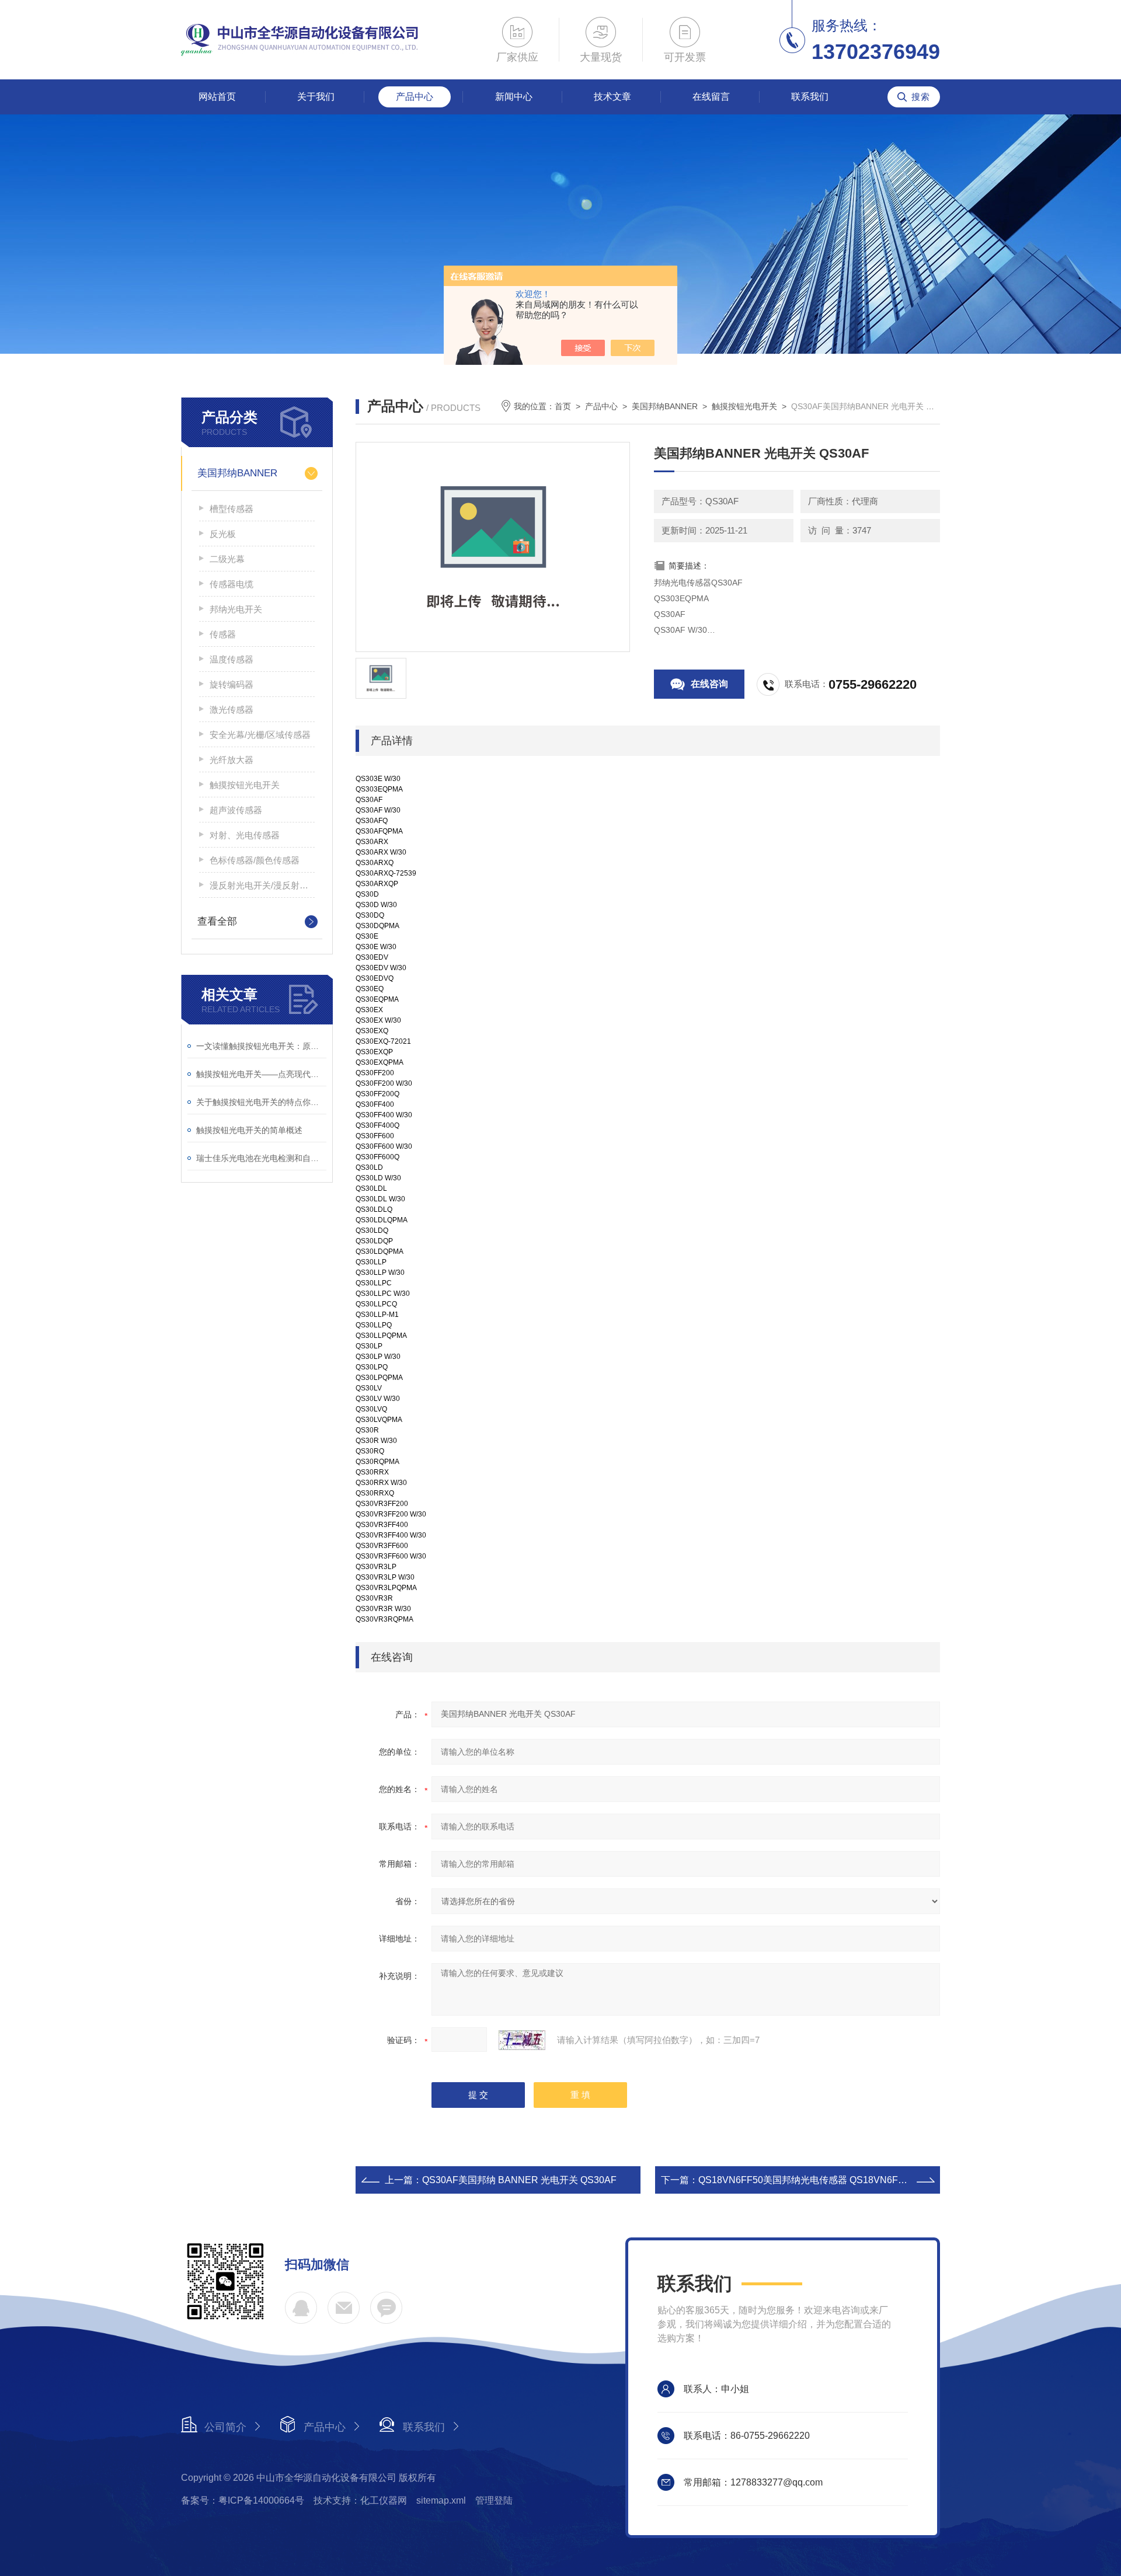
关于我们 (316, 97)
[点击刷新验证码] (522, 2040)
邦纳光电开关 (236, 609)
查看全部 (217, 921)
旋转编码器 (231, 684)
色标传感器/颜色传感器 (255, 860)
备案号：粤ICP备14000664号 (243, 2500)
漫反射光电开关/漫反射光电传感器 (262, 885)
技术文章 (612, 97)
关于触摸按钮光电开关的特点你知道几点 (261, 1102)
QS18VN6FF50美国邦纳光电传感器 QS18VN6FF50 (806, 2180)
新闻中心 (514, 97)
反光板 (223, 534)
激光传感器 (231, 710)
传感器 (223, 634)
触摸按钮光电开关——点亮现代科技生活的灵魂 (261, 1074)
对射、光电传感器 (245, 835)
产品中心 (415, 97)
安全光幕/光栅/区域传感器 (260, 735)
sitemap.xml (441, 2500)
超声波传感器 (236, 810)
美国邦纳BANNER (237, 473)
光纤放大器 (231, 760)
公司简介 (225, 2427)
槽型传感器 (231, 509)
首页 (563, 406)
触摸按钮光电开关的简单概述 (249, 1130)
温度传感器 (231, 659)
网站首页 (217, 97)
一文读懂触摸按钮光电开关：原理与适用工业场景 (261, 1046)
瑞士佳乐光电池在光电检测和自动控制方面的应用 (261, 1158)
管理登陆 (494, 2500)
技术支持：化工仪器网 (360, 2500)
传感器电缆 (231, 584)
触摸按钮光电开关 (245, 785)
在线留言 (711, 97)
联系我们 (810, 97)
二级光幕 (227, 559)
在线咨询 (709, 684)
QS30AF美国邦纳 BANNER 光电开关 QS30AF (519, 2180)
